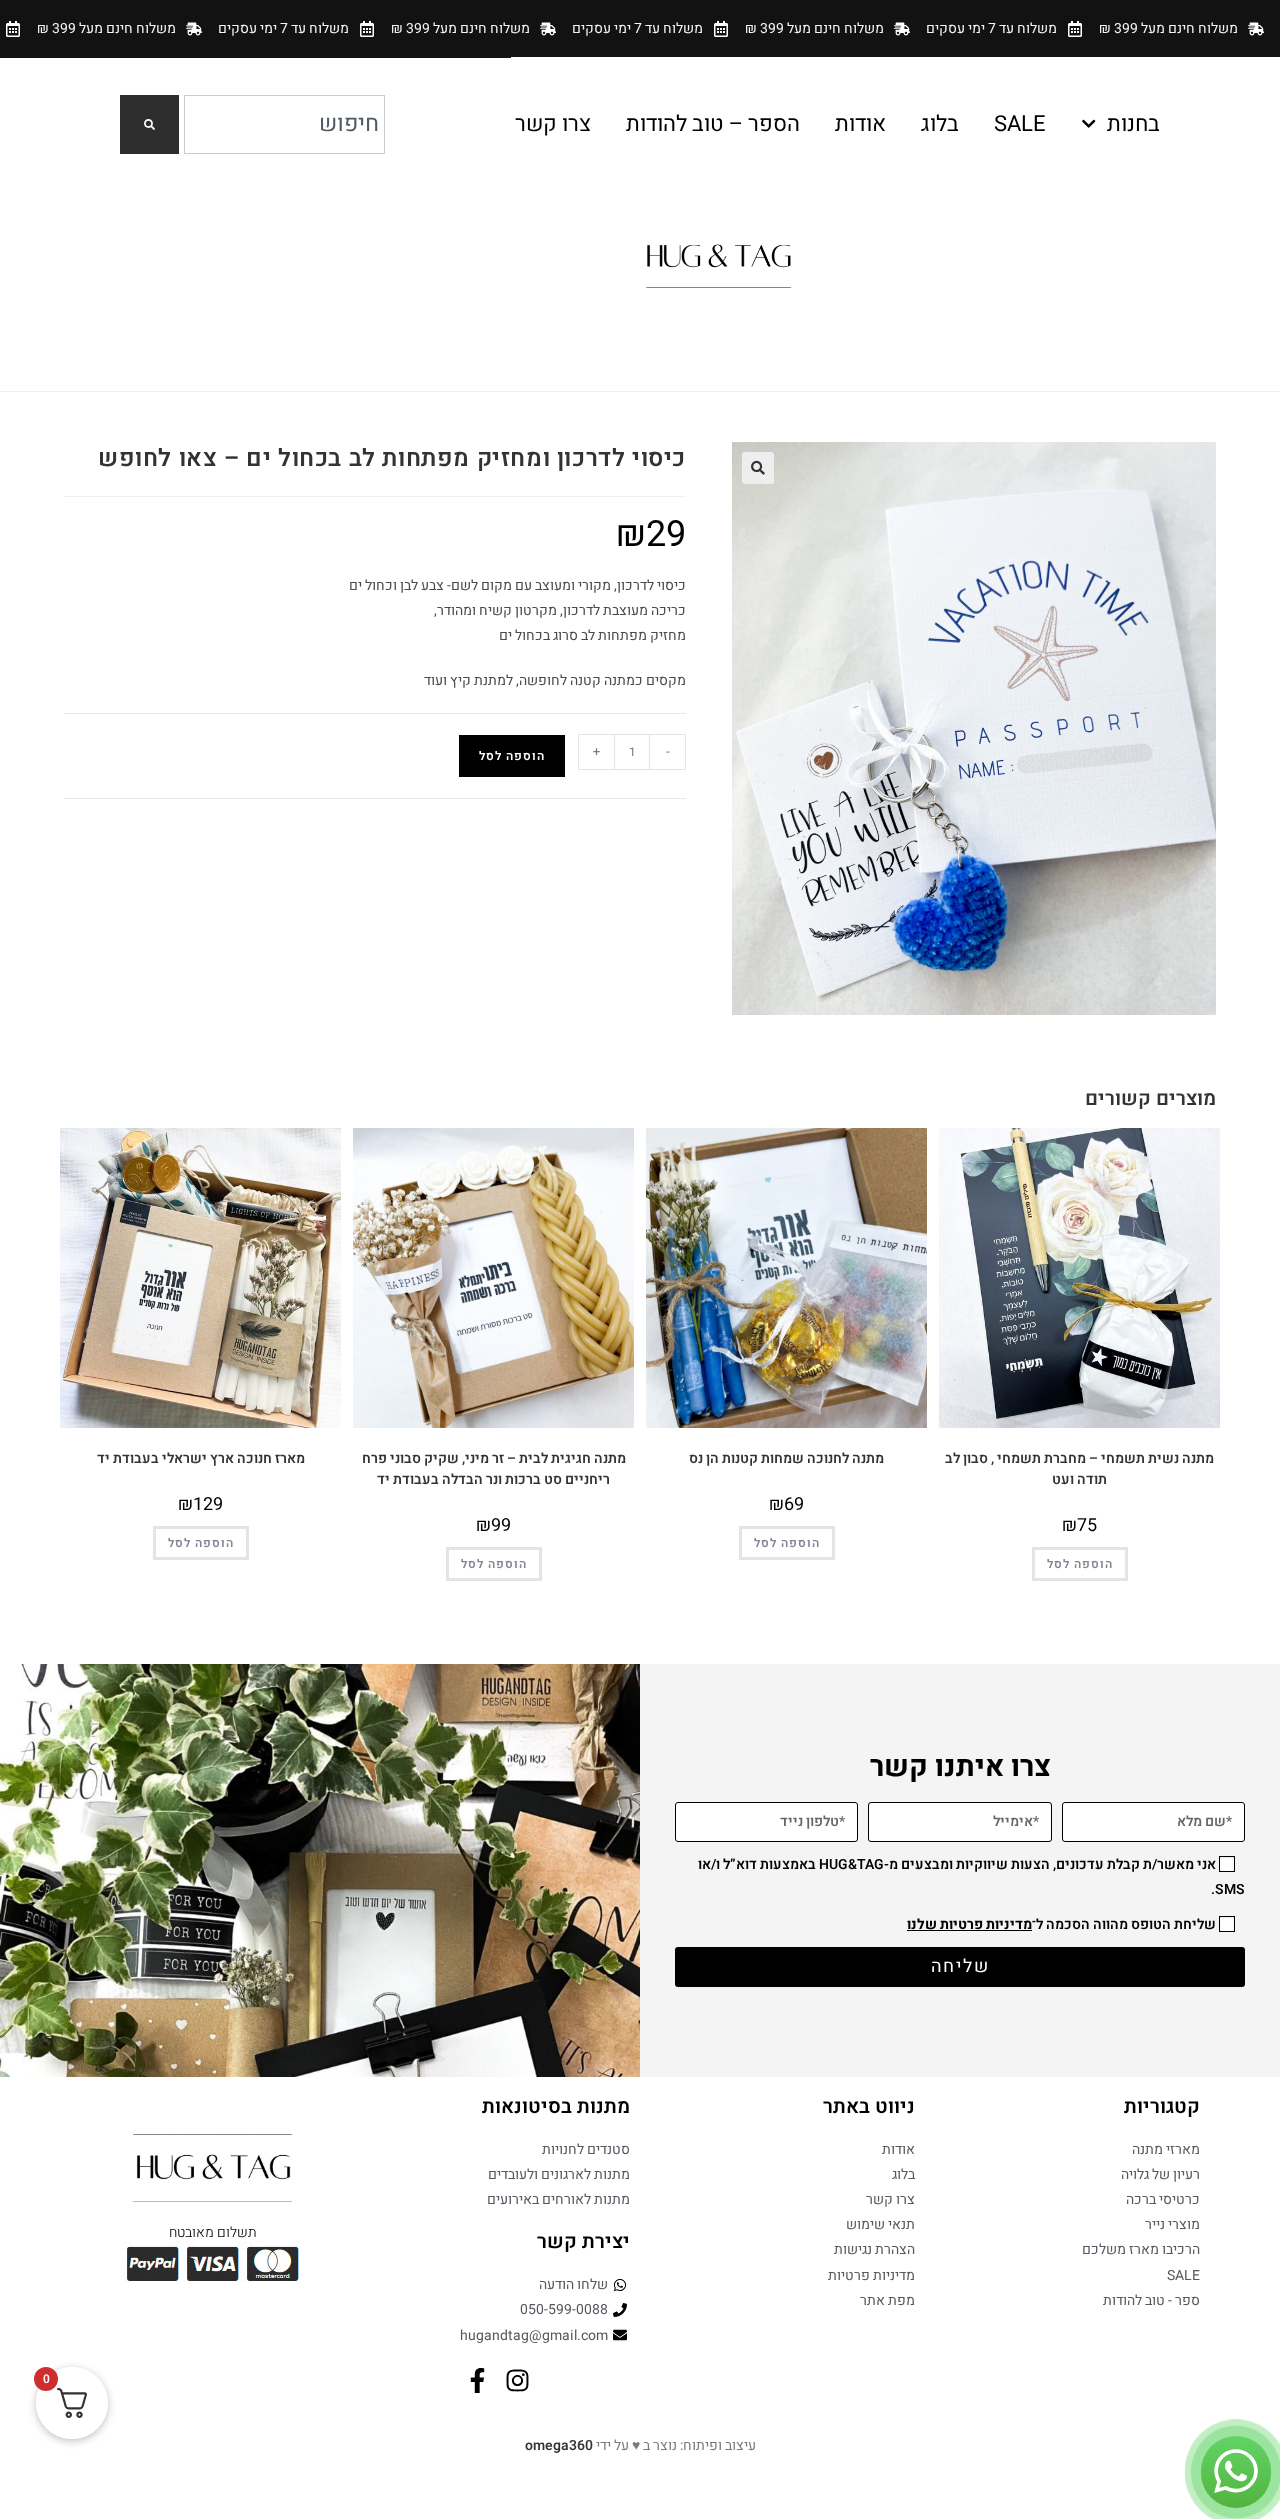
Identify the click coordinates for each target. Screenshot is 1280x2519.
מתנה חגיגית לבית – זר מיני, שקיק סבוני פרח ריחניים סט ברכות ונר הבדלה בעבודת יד (494, 1469)
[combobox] (284, 124)
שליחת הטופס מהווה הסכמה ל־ (1061, 1924)
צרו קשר (553, 124)
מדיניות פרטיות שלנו (969, 1924)
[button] (758, 468)
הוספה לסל (512, 756)
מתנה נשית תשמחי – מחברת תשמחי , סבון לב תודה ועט (1079, 1469)
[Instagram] (517, 2380)
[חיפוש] (149, 124)
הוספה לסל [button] (1080, 1564)
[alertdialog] (640, 28)
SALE (1020, 124)
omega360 (559, 2445)
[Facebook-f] (477, 2380)
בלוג (940, 124)
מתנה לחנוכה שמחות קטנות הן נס (786, 1458)
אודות (860, 124)
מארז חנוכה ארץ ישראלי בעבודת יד (201, 1458)
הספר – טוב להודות (713, 124)
